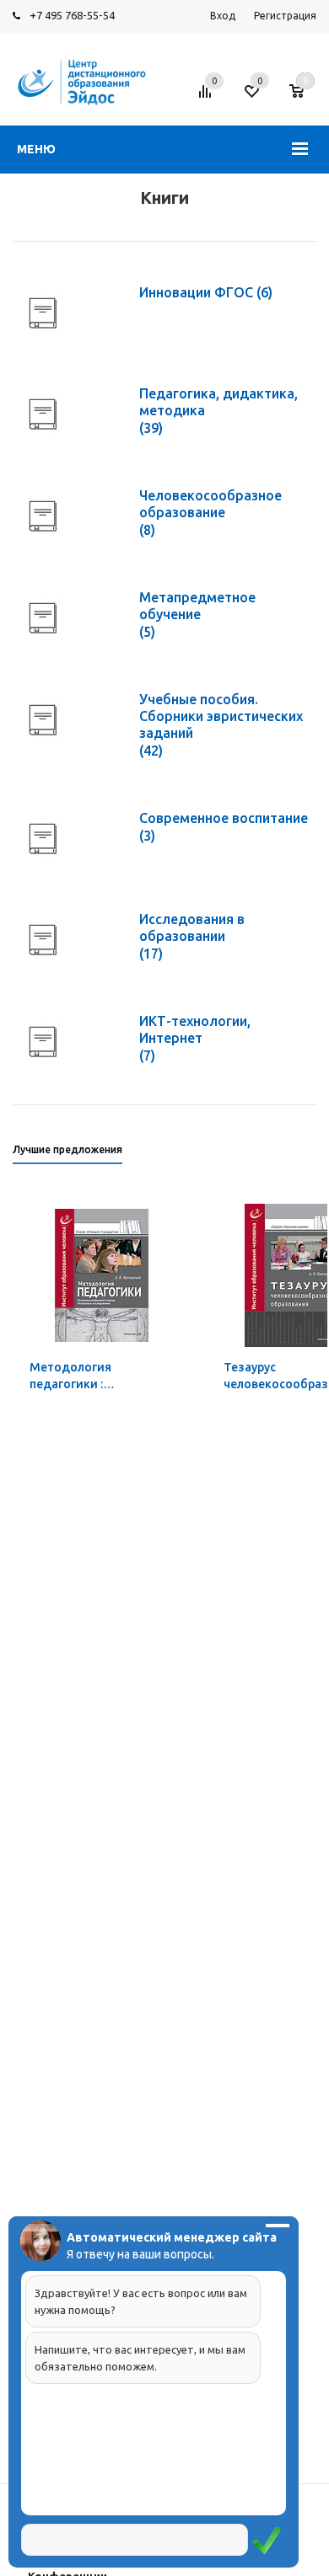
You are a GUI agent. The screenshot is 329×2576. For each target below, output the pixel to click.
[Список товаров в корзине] (305, 98)
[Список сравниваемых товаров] (208, 98)
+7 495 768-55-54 (72, 15)
